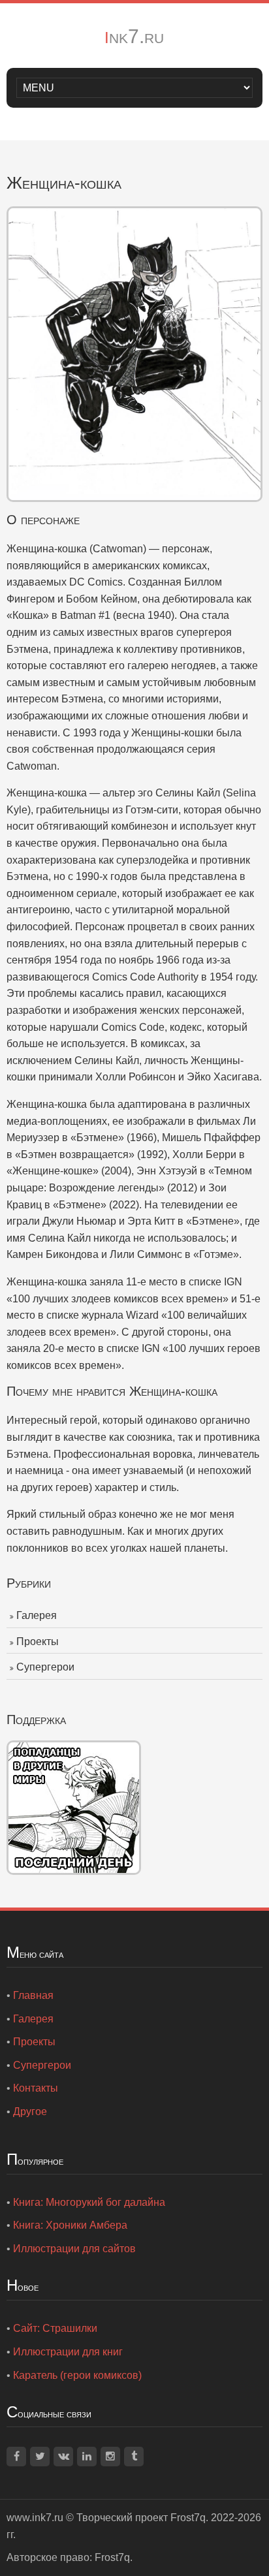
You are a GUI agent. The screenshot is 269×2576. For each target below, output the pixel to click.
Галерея (37, 1615)
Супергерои (45, 1667)
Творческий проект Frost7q (141, 2518)
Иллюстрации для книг (68, 2352)
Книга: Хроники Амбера (70, 2225)
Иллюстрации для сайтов (74, 2249)
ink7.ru (134, 36)
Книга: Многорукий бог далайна (89, 2202)
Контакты (36, 2088)
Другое (30, 2112)
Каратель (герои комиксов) (77, 2375)
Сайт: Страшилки (55, 2328)
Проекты (38, 1641)
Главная (33, 1995)
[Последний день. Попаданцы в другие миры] (74, 1807)
